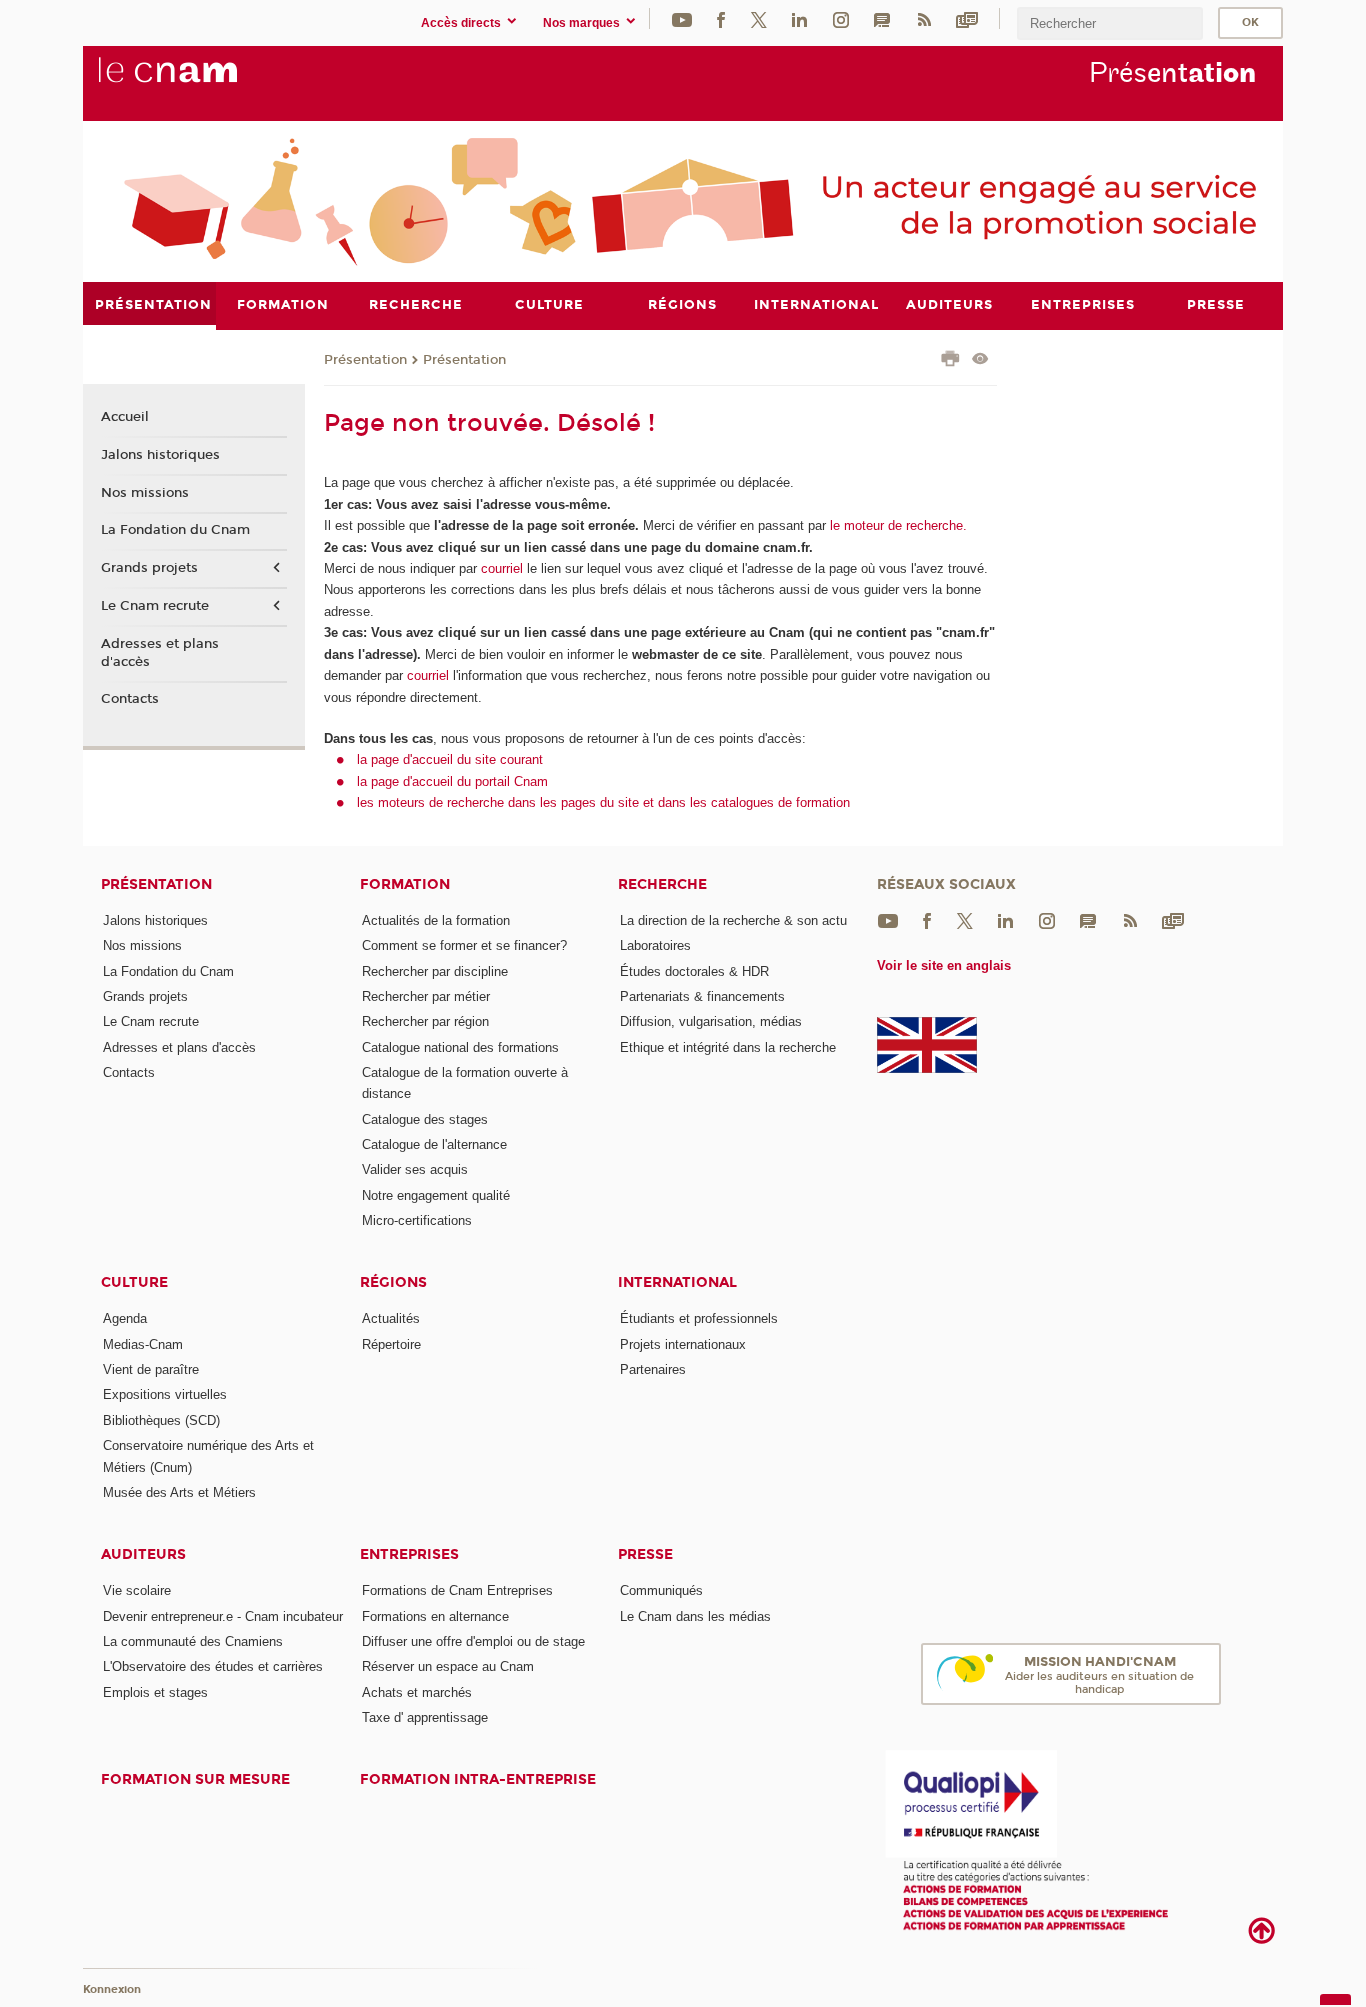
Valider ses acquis (415, 1169)
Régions (393, 1282)
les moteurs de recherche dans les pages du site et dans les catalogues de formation (603, 802)
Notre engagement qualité (436, 1195)
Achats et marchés (417, 1692)
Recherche (662, 884)
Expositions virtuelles (165, 1394)
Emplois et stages (155, 1692)
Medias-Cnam (143, 1344)
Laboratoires (655, 945)
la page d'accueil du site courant (450, 759)
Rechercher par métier (426, 996)
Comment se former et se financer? (464, 945)
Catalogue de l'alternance (434, 1144)
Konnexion (112, 1989)
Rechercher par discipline (435, 971)
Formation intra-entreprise (478, 1779)
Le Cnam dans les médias (695, 1616)
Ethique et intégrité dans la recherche (728, 1047)
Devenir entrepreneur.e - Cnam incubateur (223, 1616)
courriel (502, 568)
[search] (1110, 23)
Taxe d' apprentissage (425, 1717)
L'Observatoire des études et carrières (213, 1666)
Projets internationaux (683, 1344)
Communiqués (661, 1590)
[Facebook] (721, 18)
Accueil (125, 417)
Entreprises (409, 1554)
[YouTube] (682, 18)
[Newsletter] (967, 18)
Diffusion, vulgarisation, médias (711, 1021)
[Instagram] (841, 18)
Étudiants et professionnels (699, 1318)
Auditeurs (143, 1554)
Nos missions (145, 493)
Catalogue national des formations (460, 1047)
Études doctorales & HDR (694, 971)
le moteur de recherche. (896, 525)
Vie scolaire (137, 1590)
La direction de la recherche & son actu (733, 920)
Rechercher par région (425, 1021)
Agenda (125, 1318)
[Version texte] (980, 360)
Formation (405, 884)
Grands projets (149, 568)
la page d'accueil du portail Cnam (452, 781)
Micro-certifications (417, 1220)
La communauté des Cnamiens (193, 1641)
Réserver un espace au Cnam (448, 1666)
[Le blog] (882, 18)
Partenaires (653, 1369)
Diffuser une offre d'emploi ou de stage (473, 1641)
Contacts (130, 699)
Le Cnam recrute (155, 606)
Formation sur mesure (195, 1779)
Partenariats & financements (702, 996)
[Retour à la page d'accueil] (201, 81)
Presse (645, 1554)
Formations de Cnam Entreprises (457, 1590)
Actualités (391, 1318)
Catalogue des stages (425, 1119)
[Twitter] (759, 18)
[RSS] (924, 18)
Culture (134, 1282)
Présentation (365, 360)
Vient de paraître (151, 1369)
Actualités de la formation (436, 920)
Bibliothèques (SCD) (161, 1420)
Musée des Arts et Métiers (179, 1492)
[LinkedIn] (799, 18)
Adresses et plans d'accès (160, 653)
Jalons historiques (160, 455)
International (677, 1282)
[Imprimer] (950, 361)
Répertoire (391, 1344)
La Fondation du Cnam (175, 530)
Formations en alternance (435, 1616)
